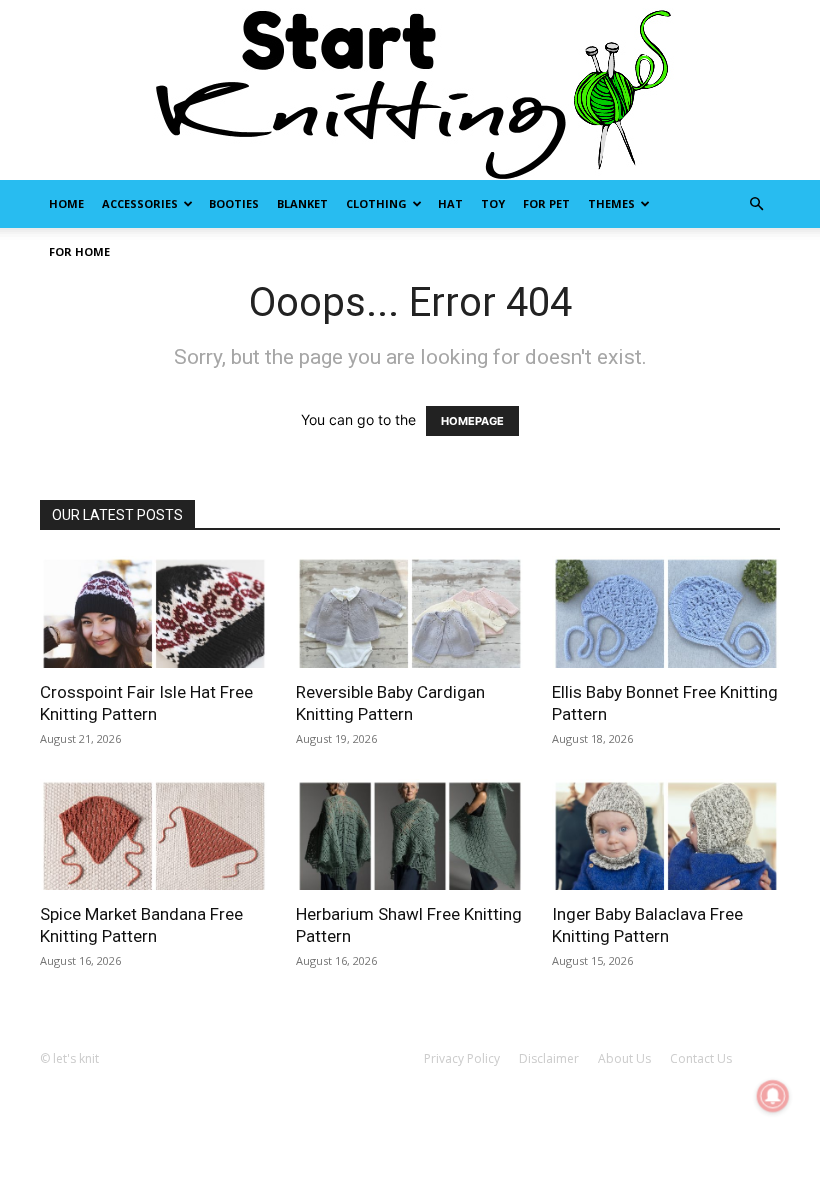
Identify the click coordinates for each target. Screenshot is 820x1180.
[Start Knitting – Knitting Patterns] (410, 90)
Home (66, 203)
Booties (234, 203)
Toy (493, 203)
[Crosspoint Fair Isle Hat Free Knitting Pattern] (154, 612)
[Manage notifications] (773, 1096)
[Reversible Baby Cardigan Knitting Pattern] (410, 612)
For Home (79, 251)
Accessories (140, 203)
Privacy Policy (462, 1058)
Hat (450, 203)
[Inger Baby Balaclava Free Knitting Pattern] (666, 835)
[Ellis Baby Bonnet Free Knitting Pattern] (666, 612)
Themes (611, 203)
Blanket (302, 203)
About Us (624, 1058)
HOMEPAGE (472, 421)
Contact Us (701, 1058)
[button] (756, 204)
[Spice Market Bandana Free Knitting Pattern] (154, 835)
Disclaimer (549, 1058)
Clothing (376, 203)
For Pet (546, 203)
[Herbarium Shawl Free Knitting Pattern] (410, 835)
